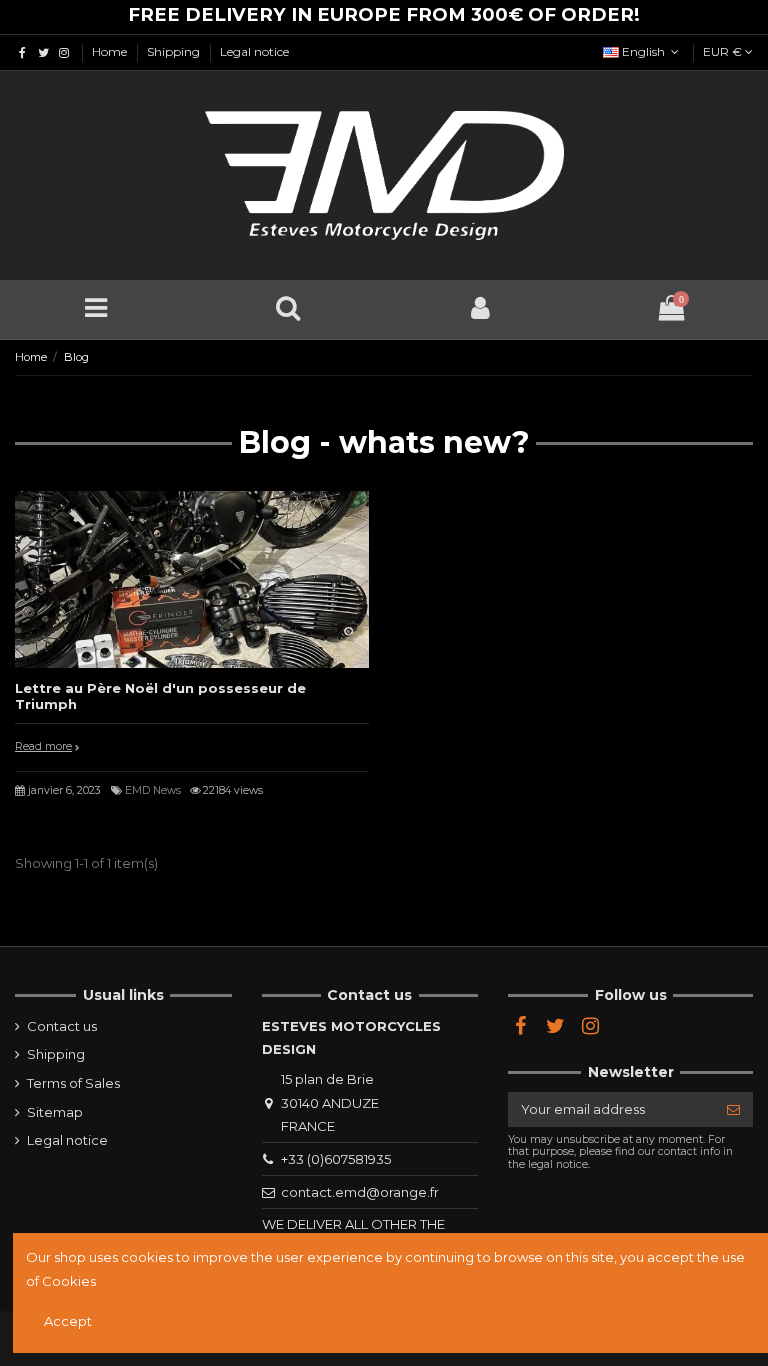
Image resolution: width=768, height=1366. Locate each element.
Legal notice (254, 51)
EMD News (153, 790)
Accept (68, 1321)
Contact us (62, 1026)
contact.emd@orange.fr (360, 1192)
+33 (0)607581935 (336, 1159)
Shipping (175, 51)
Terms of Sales (73, 1083)
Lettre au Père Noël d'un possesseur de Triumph (160, 696)
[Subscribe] (733, 1109)
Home (111, 51)
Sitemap (55, 1112)
